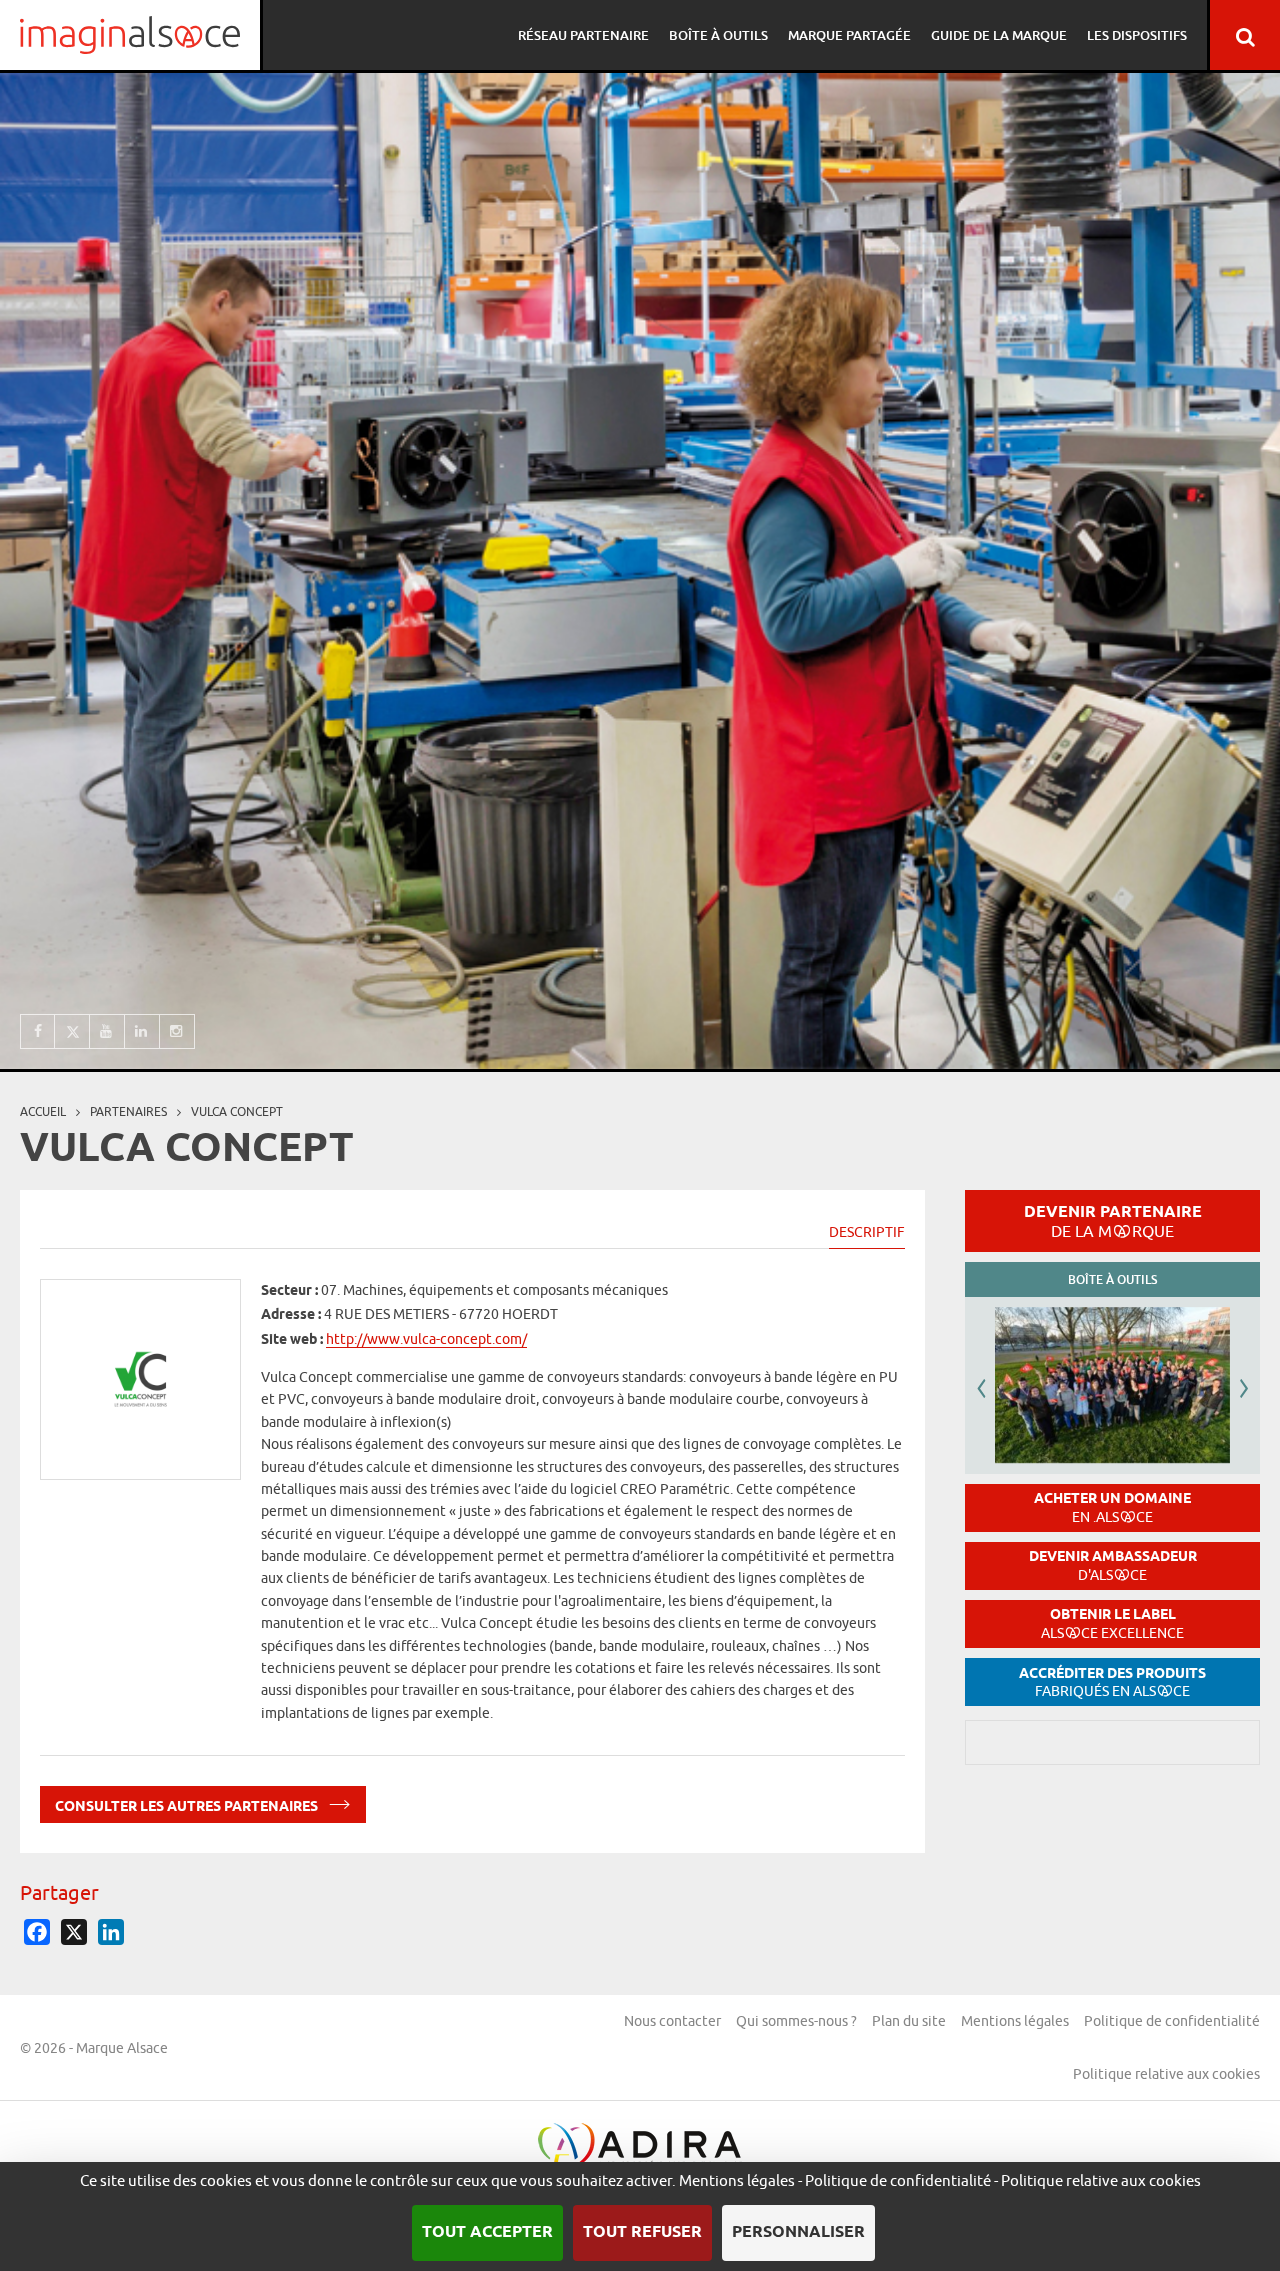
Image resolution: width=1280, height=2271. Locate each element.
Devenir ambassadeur (1113, 1565)
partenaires (128, 1111)
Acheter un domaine (1112, 1507)
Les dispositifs (1137, 35)
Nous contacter (672, 2021)
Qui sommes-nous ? (796, 2021)
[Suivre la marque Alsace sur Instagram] (177, 1031)
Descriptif (867, 1232)
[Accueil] (130, 35)
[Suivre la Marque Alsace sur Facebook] (37, 1031)
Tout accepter (487, 2232)
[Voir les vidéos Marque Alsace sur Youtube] (107, 1031)
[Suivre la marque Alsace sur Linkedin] (142, 1031)
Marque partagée (849, 35)
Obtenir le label (1112, 1623)
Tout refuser (642, 2232)
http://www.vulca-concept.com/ (426, 1339)
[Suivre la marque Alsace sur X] (72, 1031)
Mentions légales (1015, 2021)
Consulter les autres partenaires (188, 1806)
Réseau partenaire (583, 35)
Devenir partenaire (1113, 1221)
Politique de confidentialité (1172, 2021)
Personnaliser (798, 2232)
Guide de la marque (999, 35)
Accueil (43, 1111)
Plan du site (909, 2021)
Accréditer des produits (1112, 1682)
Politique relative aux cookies (1166, 2074)
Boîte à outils (718, 35)
